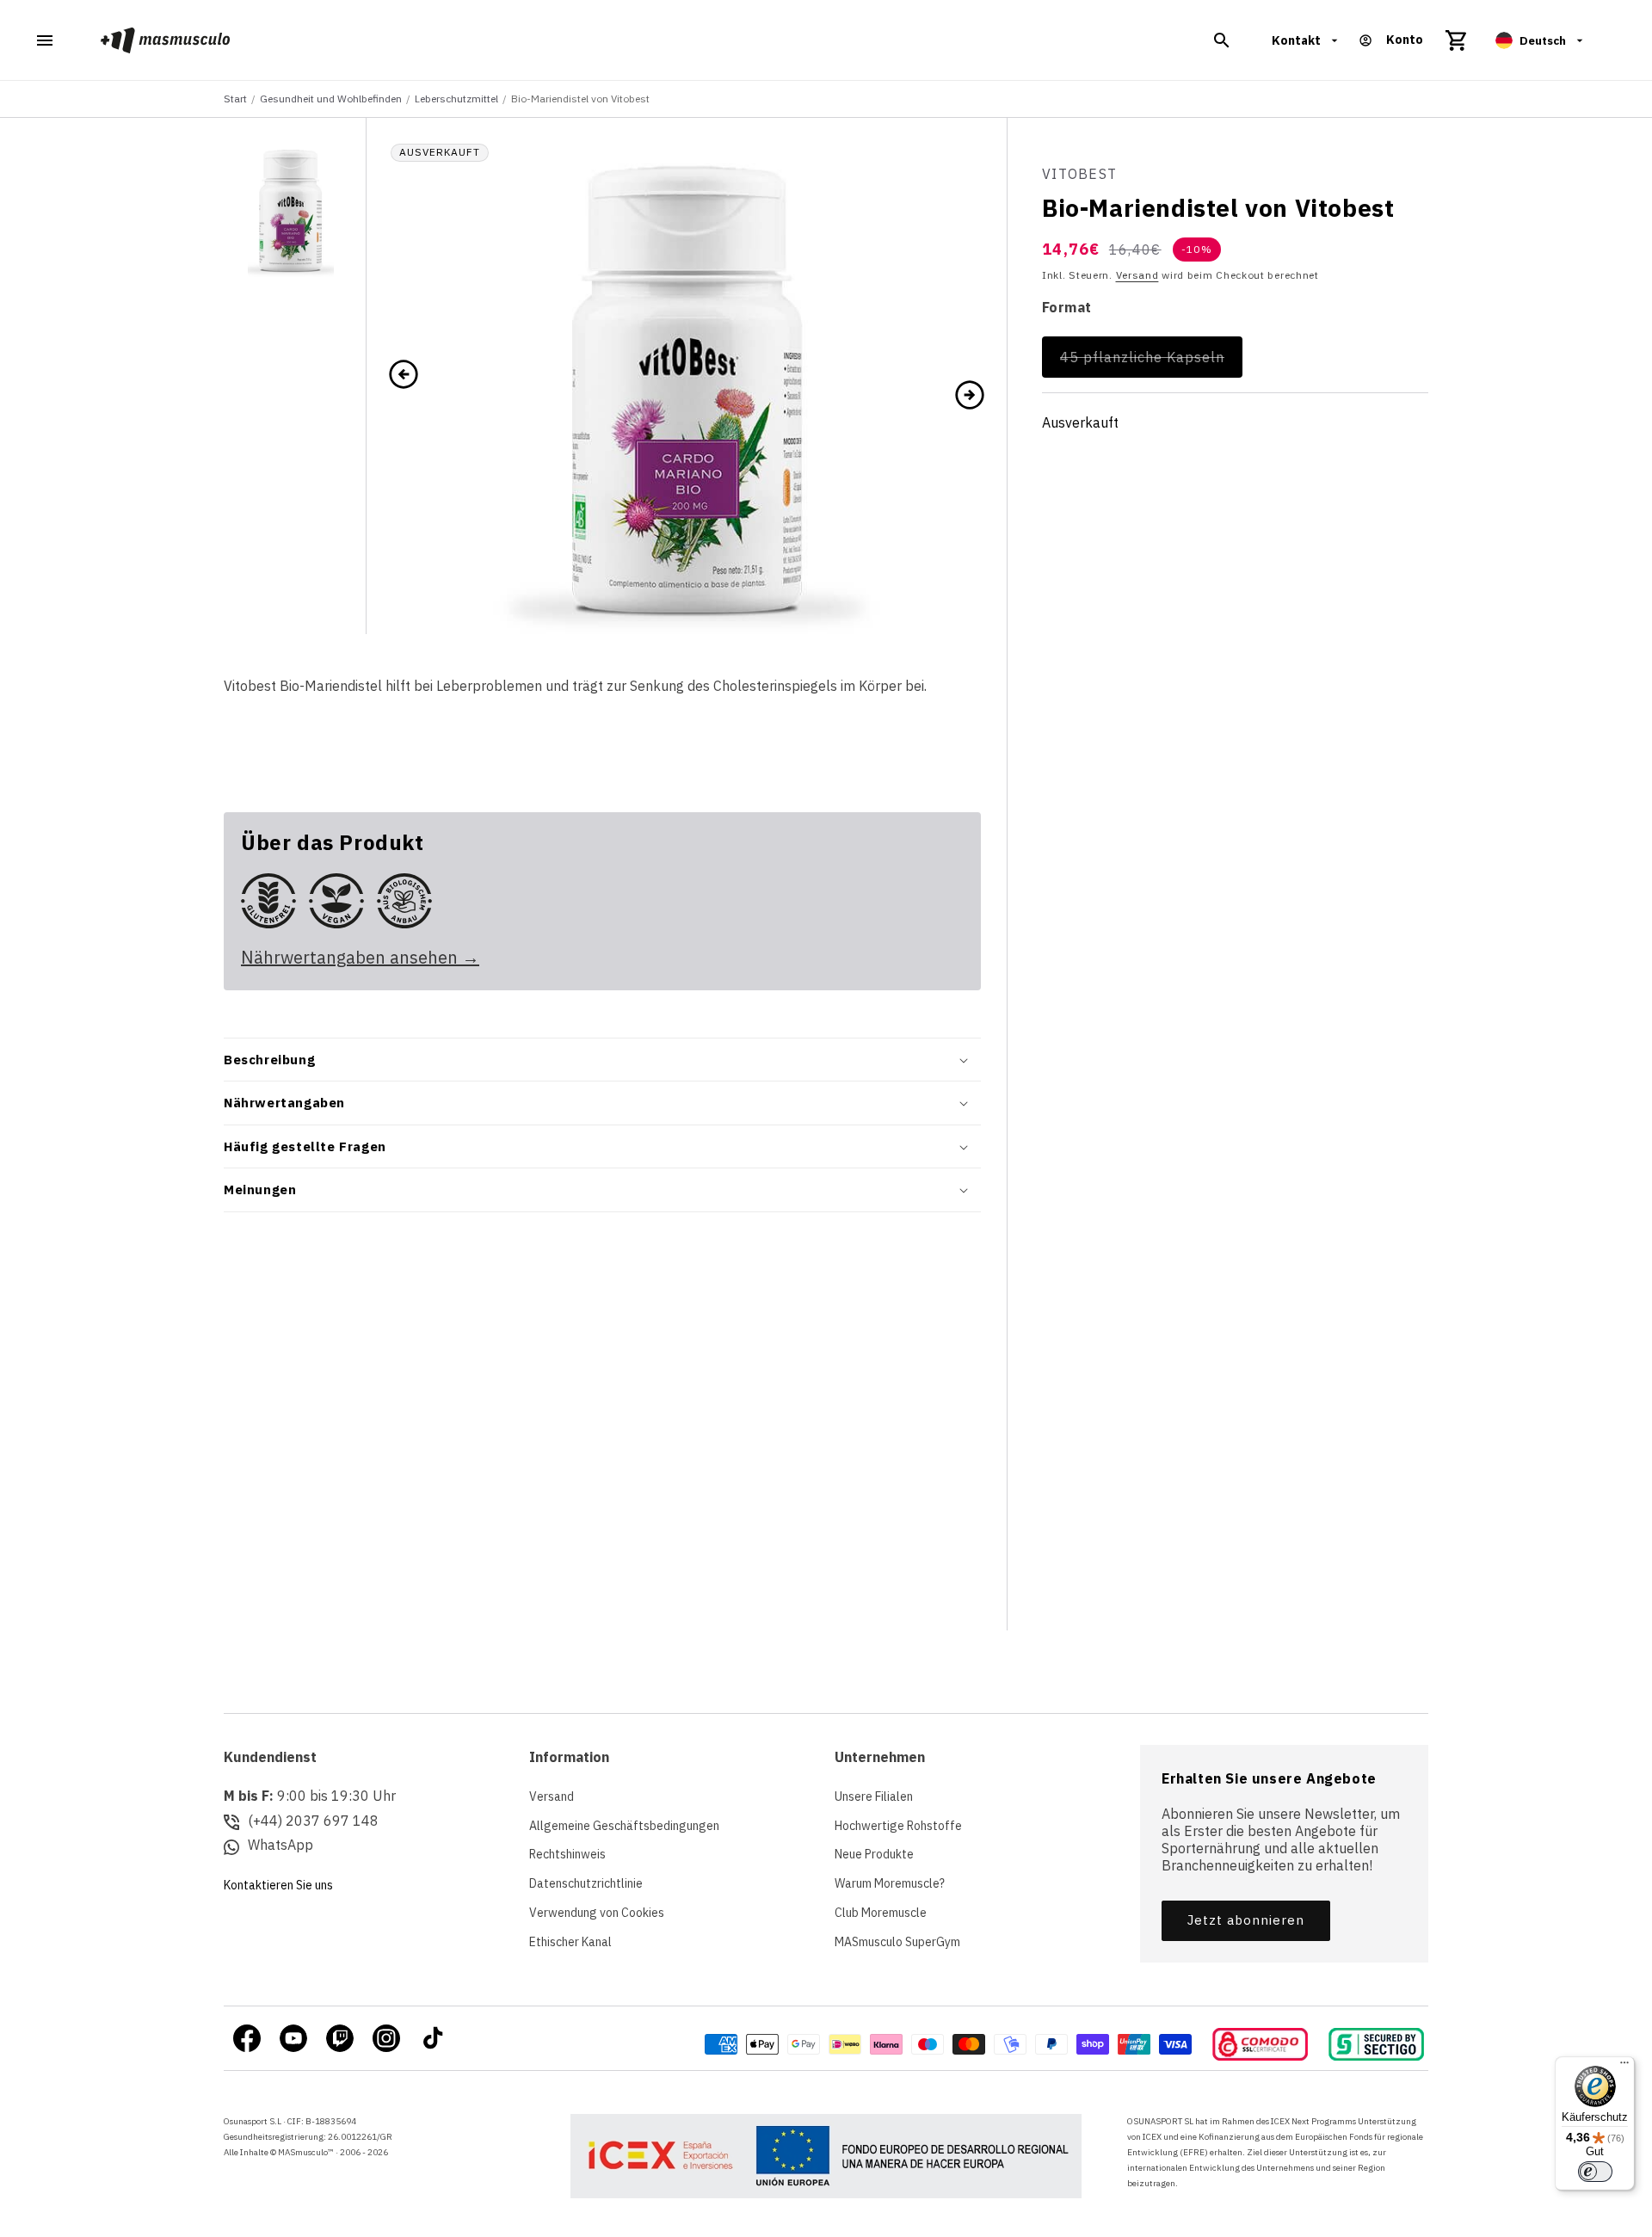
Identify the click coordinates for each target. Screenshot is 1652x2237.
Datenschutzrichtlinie (586, 1883)
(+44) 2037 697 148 (313, 1821)
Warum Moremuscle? (890, 1883)
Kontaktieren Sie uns (278, 1885)
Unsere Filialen (874, 1796)
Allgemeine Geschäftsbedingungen (624, 1826)
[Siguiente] (970, 393)
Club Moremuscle (881, 1913)
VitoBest (1079, 174)
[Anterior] (404, 376)
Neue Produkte (874, 1854)
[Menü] (1624, 2067)
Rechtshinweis (567, 1854)
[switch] (1595, 2172)
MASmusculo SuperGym (897, 1942)
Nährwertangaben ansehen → (360, 957)
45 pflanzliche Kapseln (1151, 363)
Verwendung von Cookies (597, 1913)
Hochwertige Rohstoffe (898, 1826)
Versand (1137, 274)
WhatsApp (280, 1845)
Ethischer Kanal (570, 1942)
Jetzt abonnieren (1246, 1920)
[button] (1222, 40)
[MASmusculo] (166, 40)
